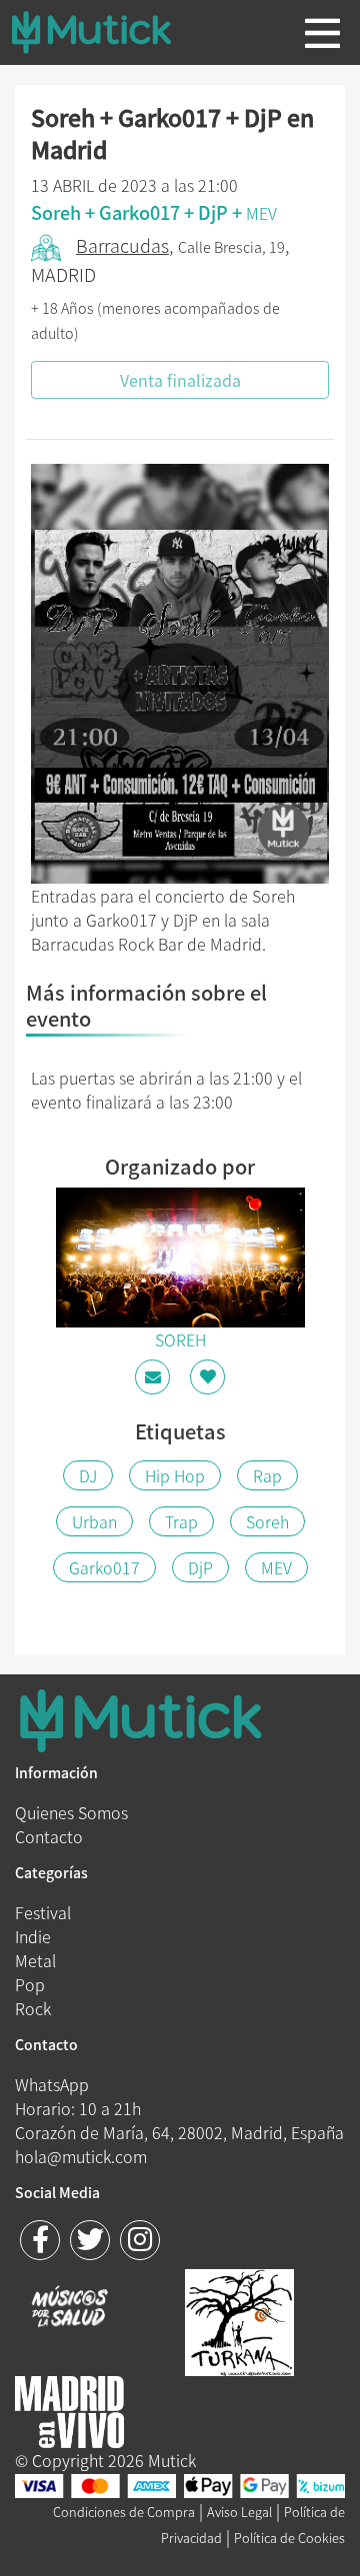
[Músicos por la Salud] (69, 2308)
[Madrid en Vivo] (239, 2320)
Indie (33, 1936)
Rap (267, 1475)
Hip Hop (175, 1475)
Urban (94, 1521)
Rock (33, 2008)
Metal (35, 1960)
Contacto (49, 1836)
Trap (181, 1521)
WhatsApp (52, 2084)
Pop (30, 1984)
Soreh (267, 1521)
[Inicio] (107, 32)
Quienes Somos (71, 1812)
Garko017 (104, 1567)
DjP (200, 1567)
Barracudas (122, 245)
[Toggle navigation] (322, 33)
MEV (261, 213)
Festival (43, 1912)
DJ (88, 1475)
